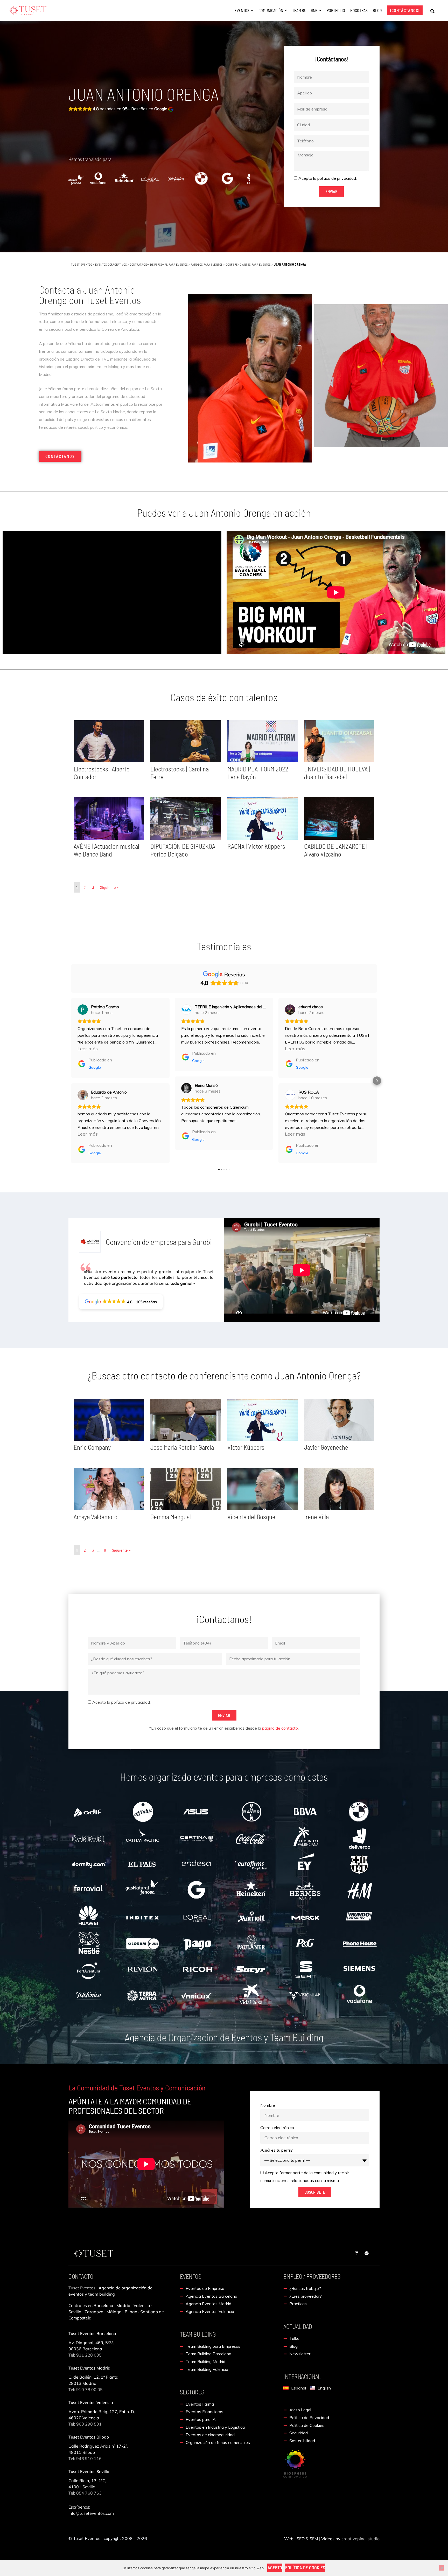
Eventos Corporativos (111, 264)
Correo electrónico (277, 2128)
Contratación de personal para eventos (159, 264)
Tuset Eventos (82, 264)
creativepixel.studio (360, 2539)
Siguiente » (109, 887)
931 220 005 (88, 2355)
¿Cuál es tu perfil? (276, 2150)
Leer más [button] (88, 1049)
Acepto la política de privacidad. (328, 178)
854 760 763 (89, 2493)
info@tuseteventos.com (91, 2513)
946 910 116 (89, 2458)
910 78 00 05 (89, 2389)
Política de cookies (305, 2567)
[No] (442, 2568)
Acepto (275, 2567)
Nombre (268, 2105)
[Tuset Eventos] (295, 2463)
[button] (432, 11)
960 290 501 (89, 2424)
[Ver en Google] (83, 1010)
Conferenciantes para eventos (248, 264)
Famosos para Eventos (207, 264)
